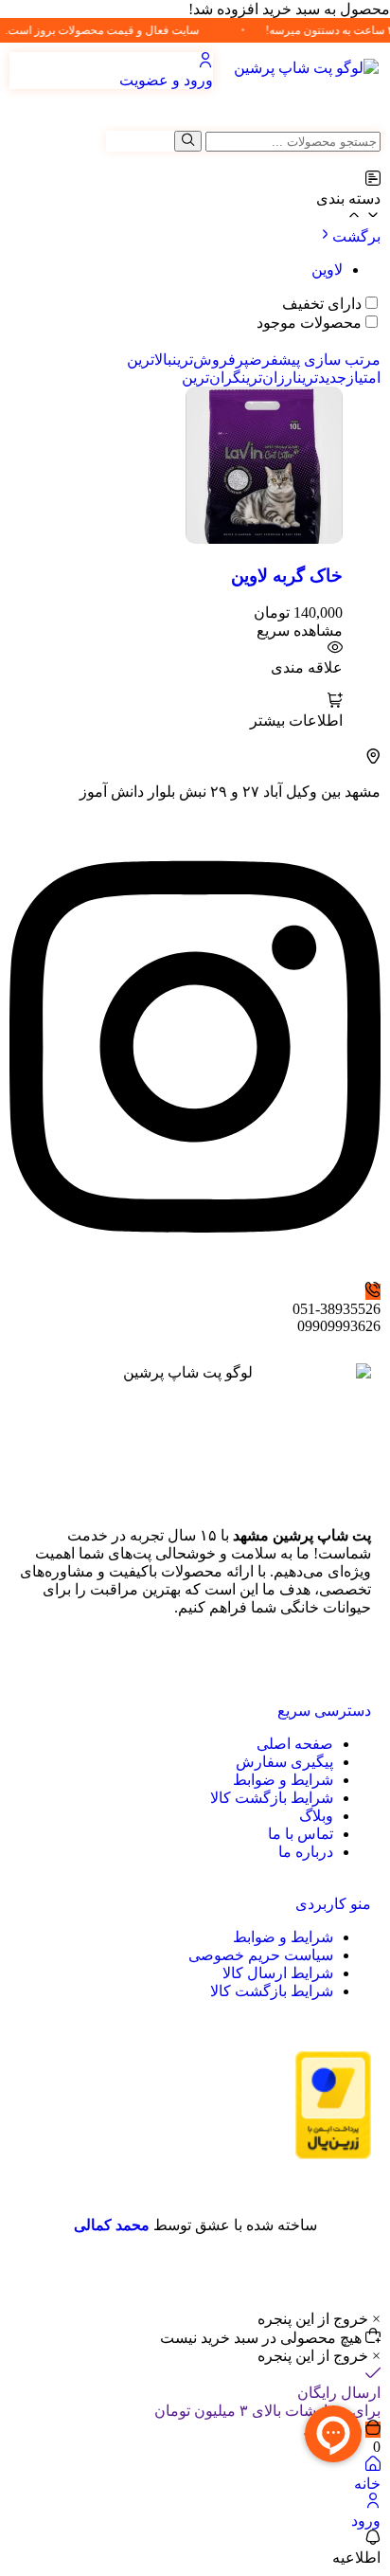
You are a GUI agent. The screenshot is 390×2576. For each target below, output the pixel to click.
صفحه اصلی (295, 1744)
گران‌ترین (212, 378)
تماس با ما (301, 1834)
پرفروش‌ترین (211, 360)
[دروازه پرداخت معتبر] (333, 2154)
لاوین (327, 270)
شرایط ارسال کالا (278, 1973)
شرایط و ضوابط (283, 1780)
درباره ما (306, 1852)
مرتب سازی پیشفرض (315, 360)
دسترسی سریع (324, 1711)
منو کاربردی (333, 1904)
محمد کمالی (112, 2225)
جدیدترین (322, 378)
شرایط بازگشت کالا (272, 1798)
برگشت (356, 236)
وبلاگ (316, 1816)
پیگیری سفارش (284, 1762)
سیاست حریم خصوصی (261, 1955)
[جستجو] (188, 141)
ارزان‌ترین (269, 378)
